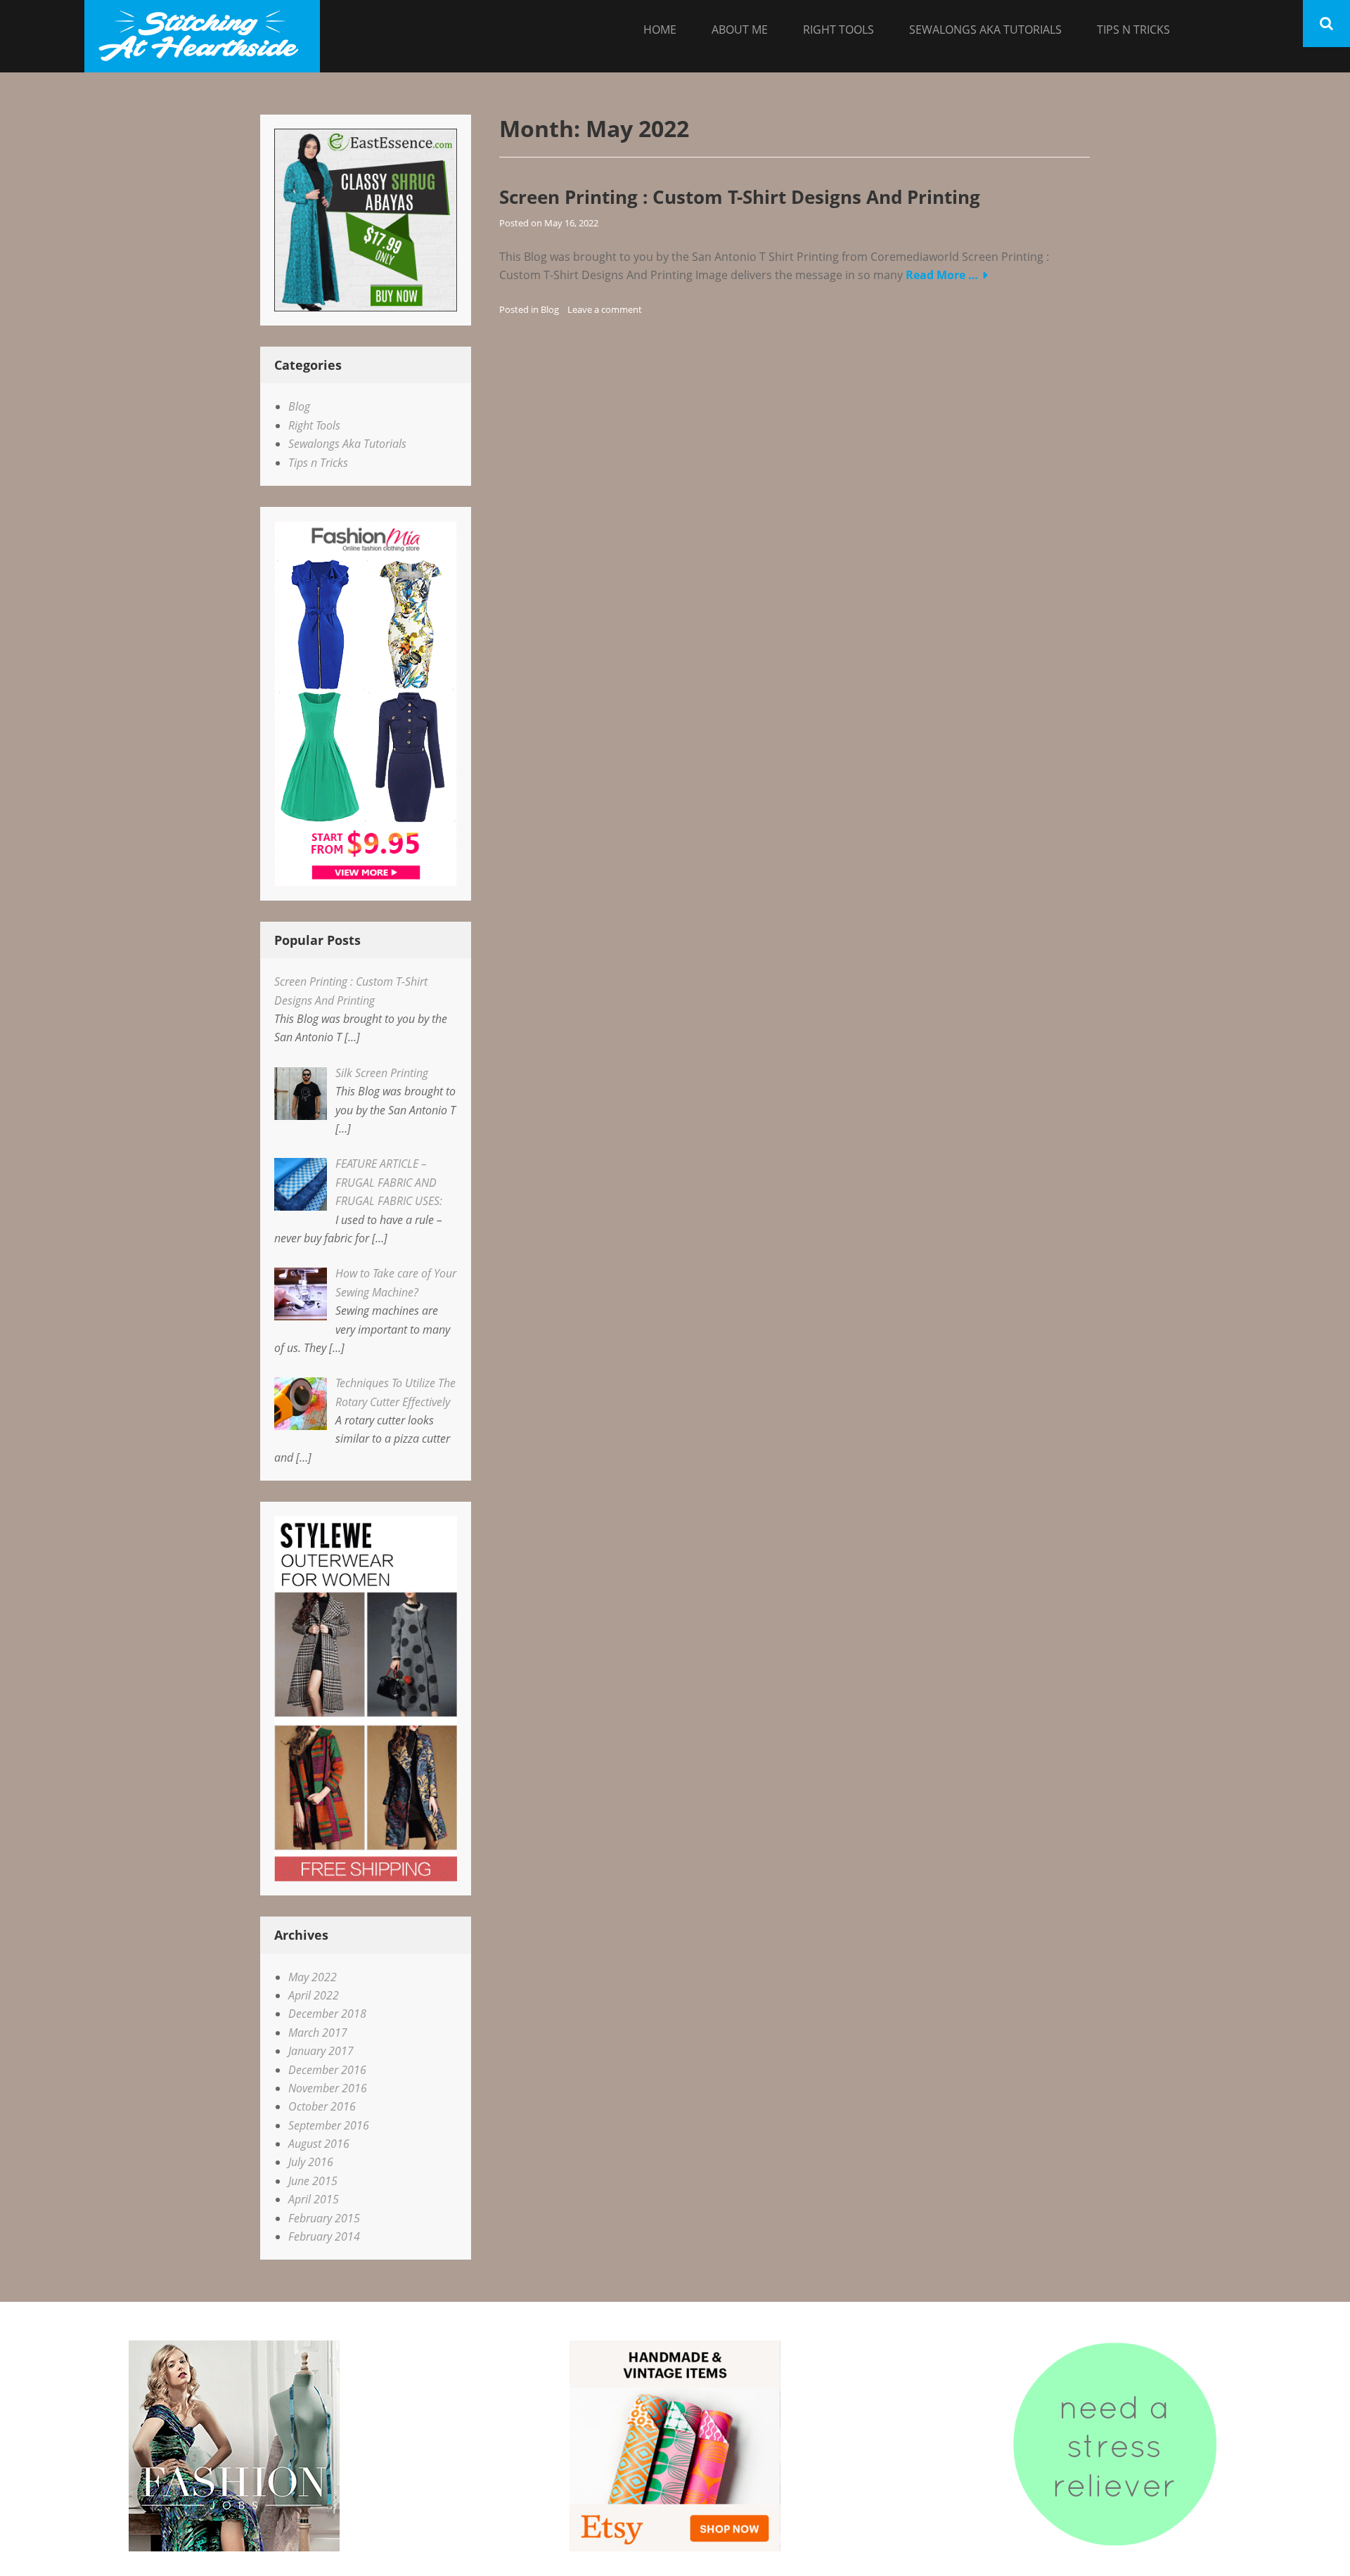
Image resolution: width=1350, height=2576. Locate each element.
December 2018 (327, 2014)
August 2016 (319, 2144)
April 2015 (314, 2199)
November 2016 (328, 2088)
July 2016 (311, 2162)
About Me (740, 30)
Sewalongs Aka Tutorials (985, 30)
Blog (550, 309)
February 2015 (324, 2218)
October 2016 (322, 2106)
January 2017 (321, 2051)
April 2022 (314, 1995)
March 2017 (318, 2033)
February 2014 (324, 2236)
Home (660, 30)
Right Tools (838, 30)
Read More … (942, 275)
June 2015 (313, 2181)
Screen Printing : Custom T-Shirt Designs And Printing (740, 197)
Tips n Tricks (1133, 30)
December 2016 (327, 2070)
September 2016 (329, 2125)
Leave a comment (605, 309)
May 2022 (313, 1977)
